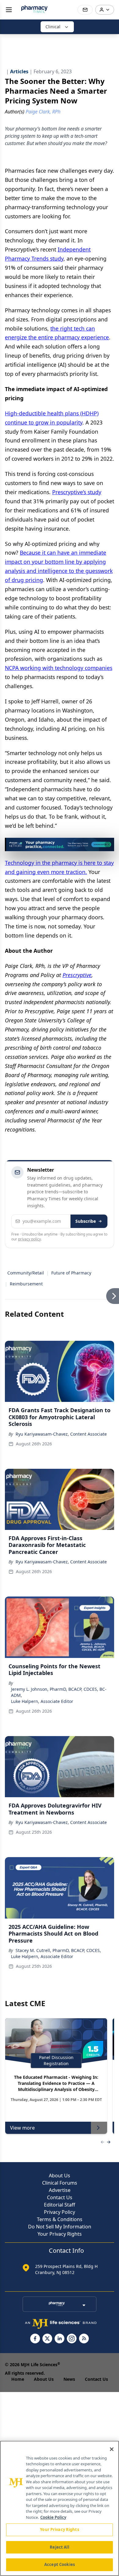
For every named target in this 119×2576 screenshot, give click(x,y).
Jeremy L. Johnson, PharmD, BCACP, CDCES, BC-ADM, (59, 1692)
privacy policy (29, 1239)
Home (18, 2379)
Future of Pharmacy (71, 1273)
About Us (60, 2176)
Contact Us (60, 2197)
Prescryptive (77, 975)
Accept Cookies (60, 2564)
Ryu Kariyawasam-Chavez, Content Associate (61, 1434)
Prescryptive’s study (77, 492)
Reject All (59, 2547)
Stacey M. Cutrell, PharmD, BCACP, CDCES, (58, 1950)
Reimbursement (26, 1284)
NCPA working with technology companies (59, 668)
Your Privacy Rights (60, 2234)
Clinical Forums (60, 2183)
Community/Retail (26, 1273)
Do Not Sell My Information (60, 2227)
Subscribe (86, 1221)
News (69, 2379)
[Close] (112, 2449)
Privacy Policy (60, 2212)
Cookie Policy (53, 2517)
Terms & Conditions (60, 2219)
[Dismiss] (107, 844)
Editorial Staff (60, 2205)
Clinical (53, 27)
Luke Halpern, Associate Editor (42, 1701)
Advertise (60, 2190)
